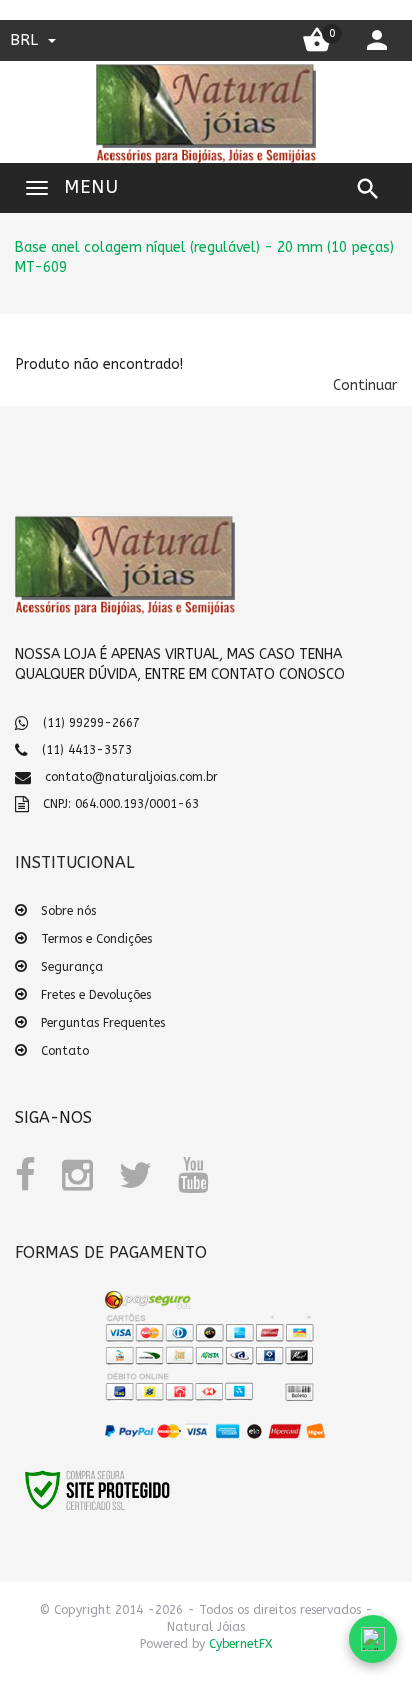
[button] (365, 385)
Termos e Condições (96, 939)
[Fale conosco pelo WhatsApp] (373, 1639)
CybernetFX (240, 1644)
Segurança (72, 967)
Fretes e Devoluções (96, 995)
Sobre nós (68, 911)
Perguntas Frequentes (103, 1023)
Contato (65, 1051)
